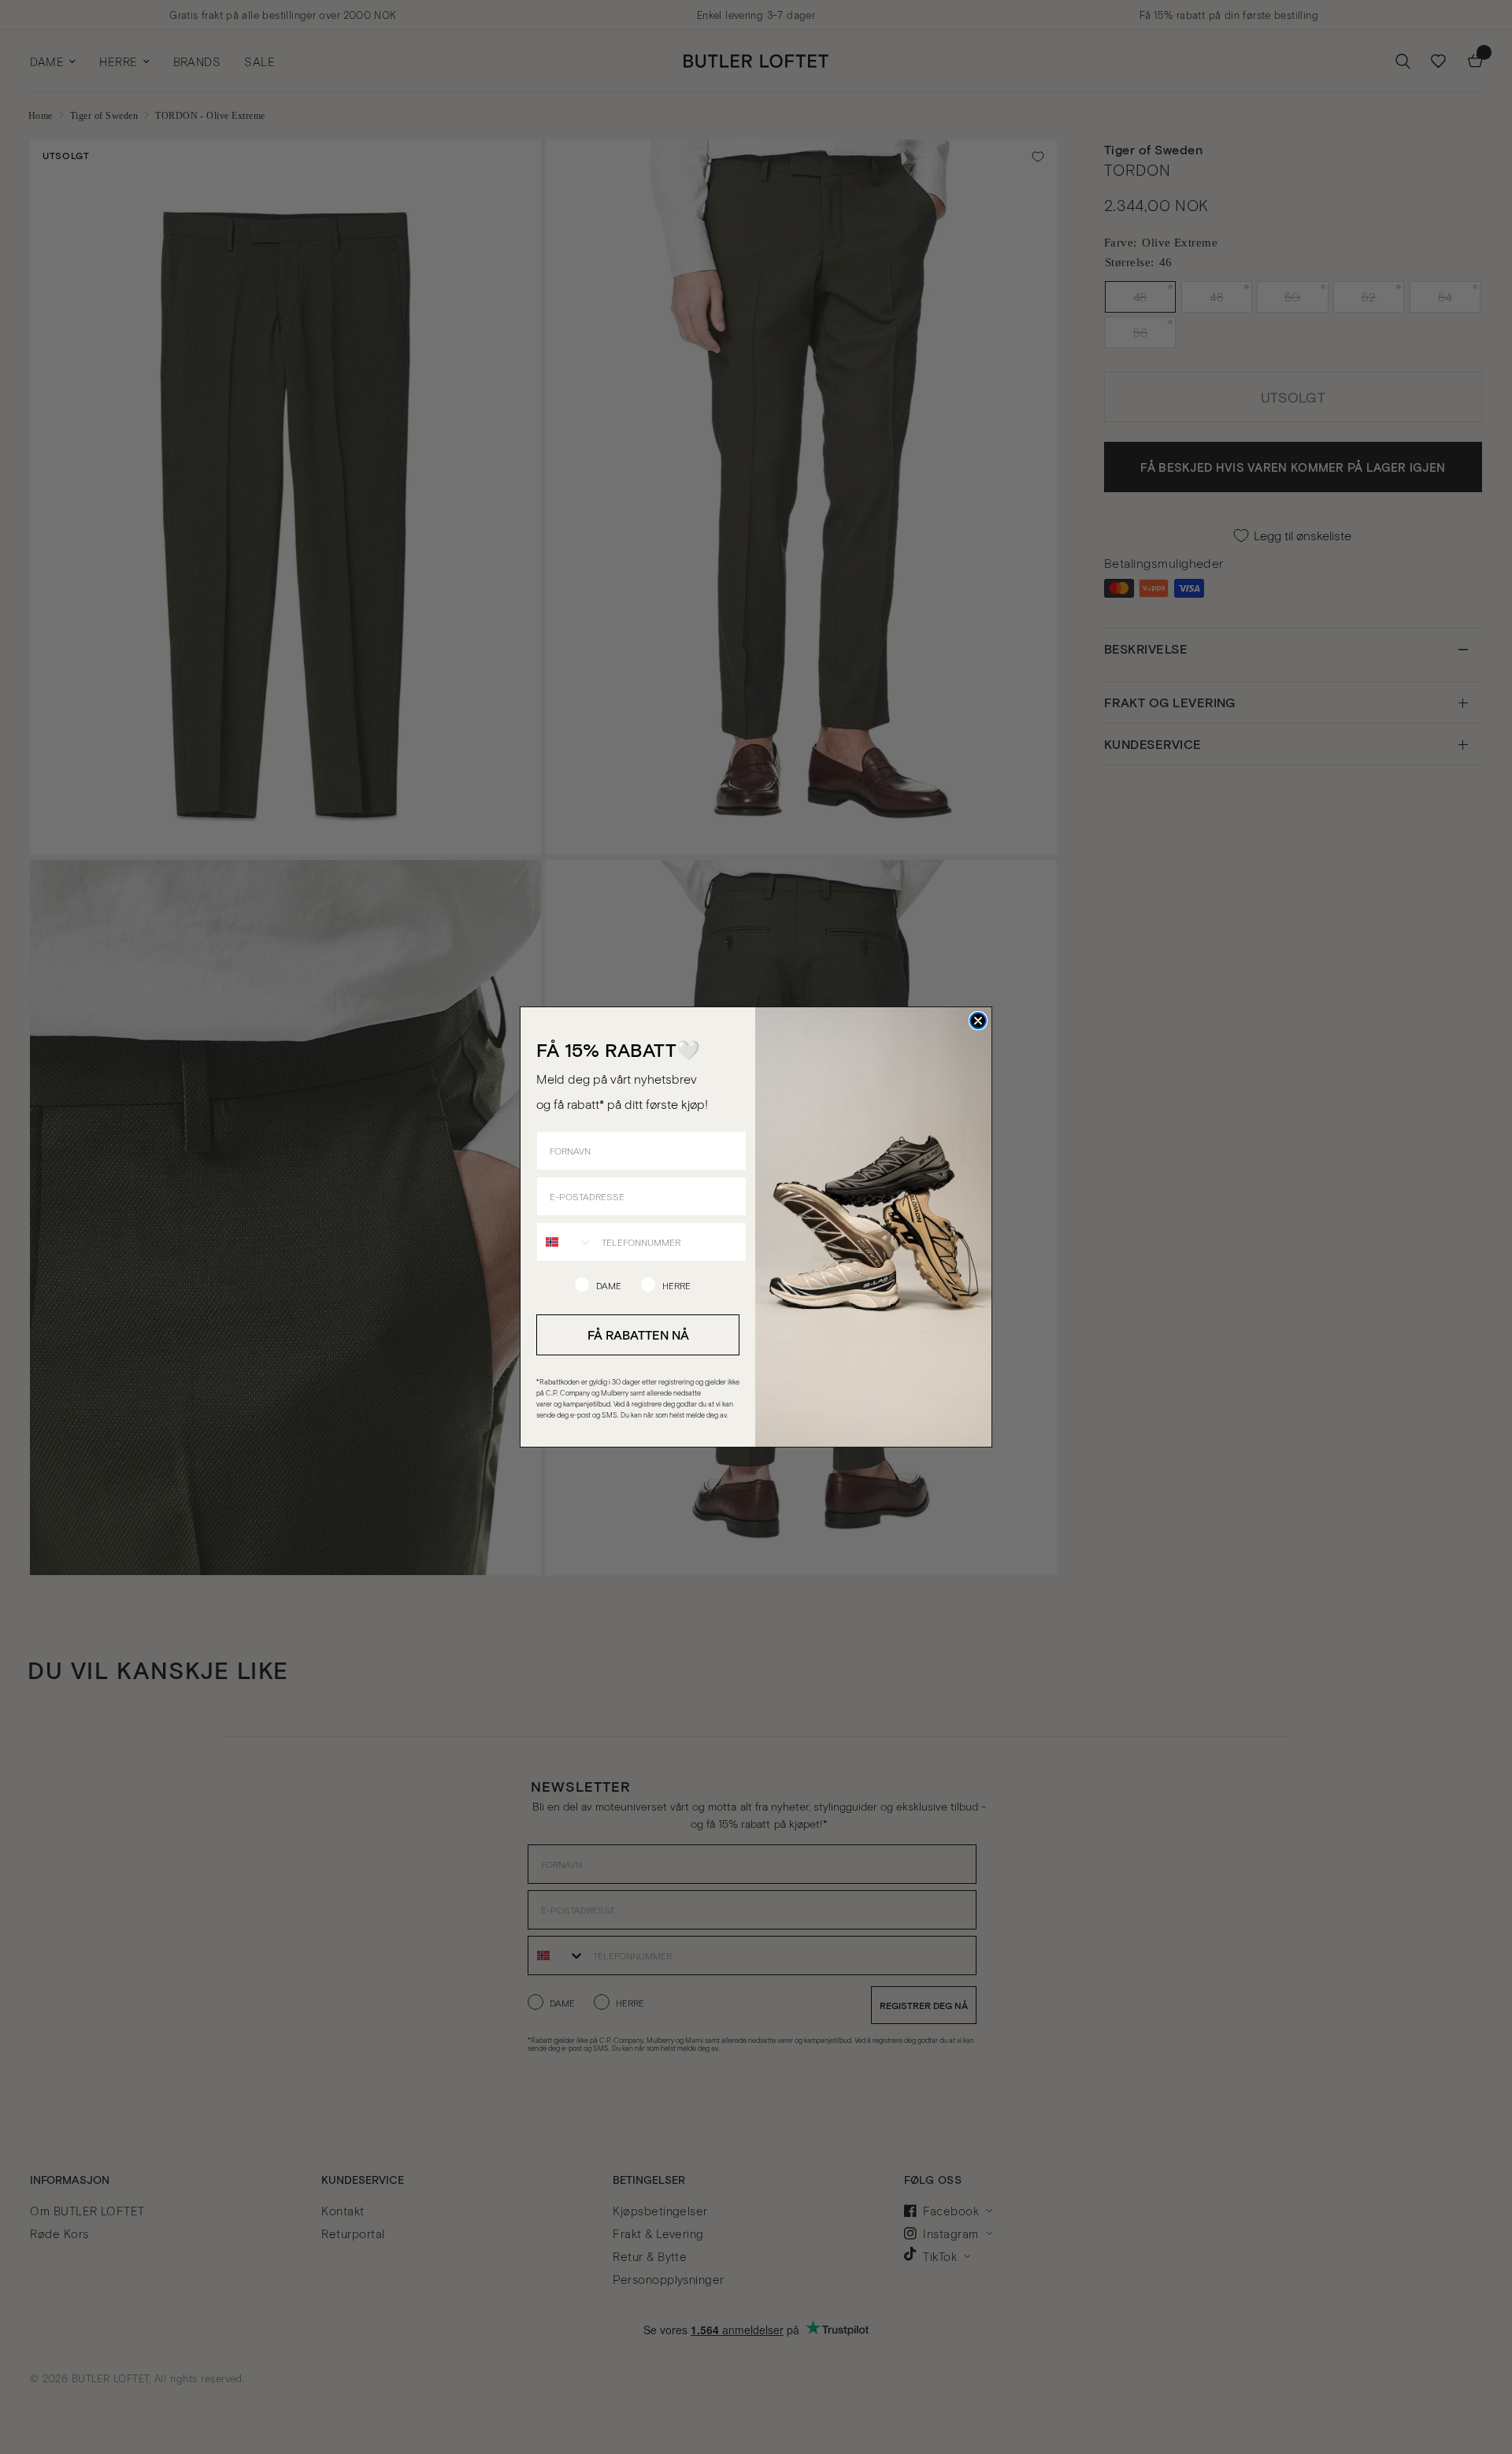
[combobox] (565, 1242)
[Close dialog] (978, 1021)
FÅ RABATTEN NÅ (638, 1335)
